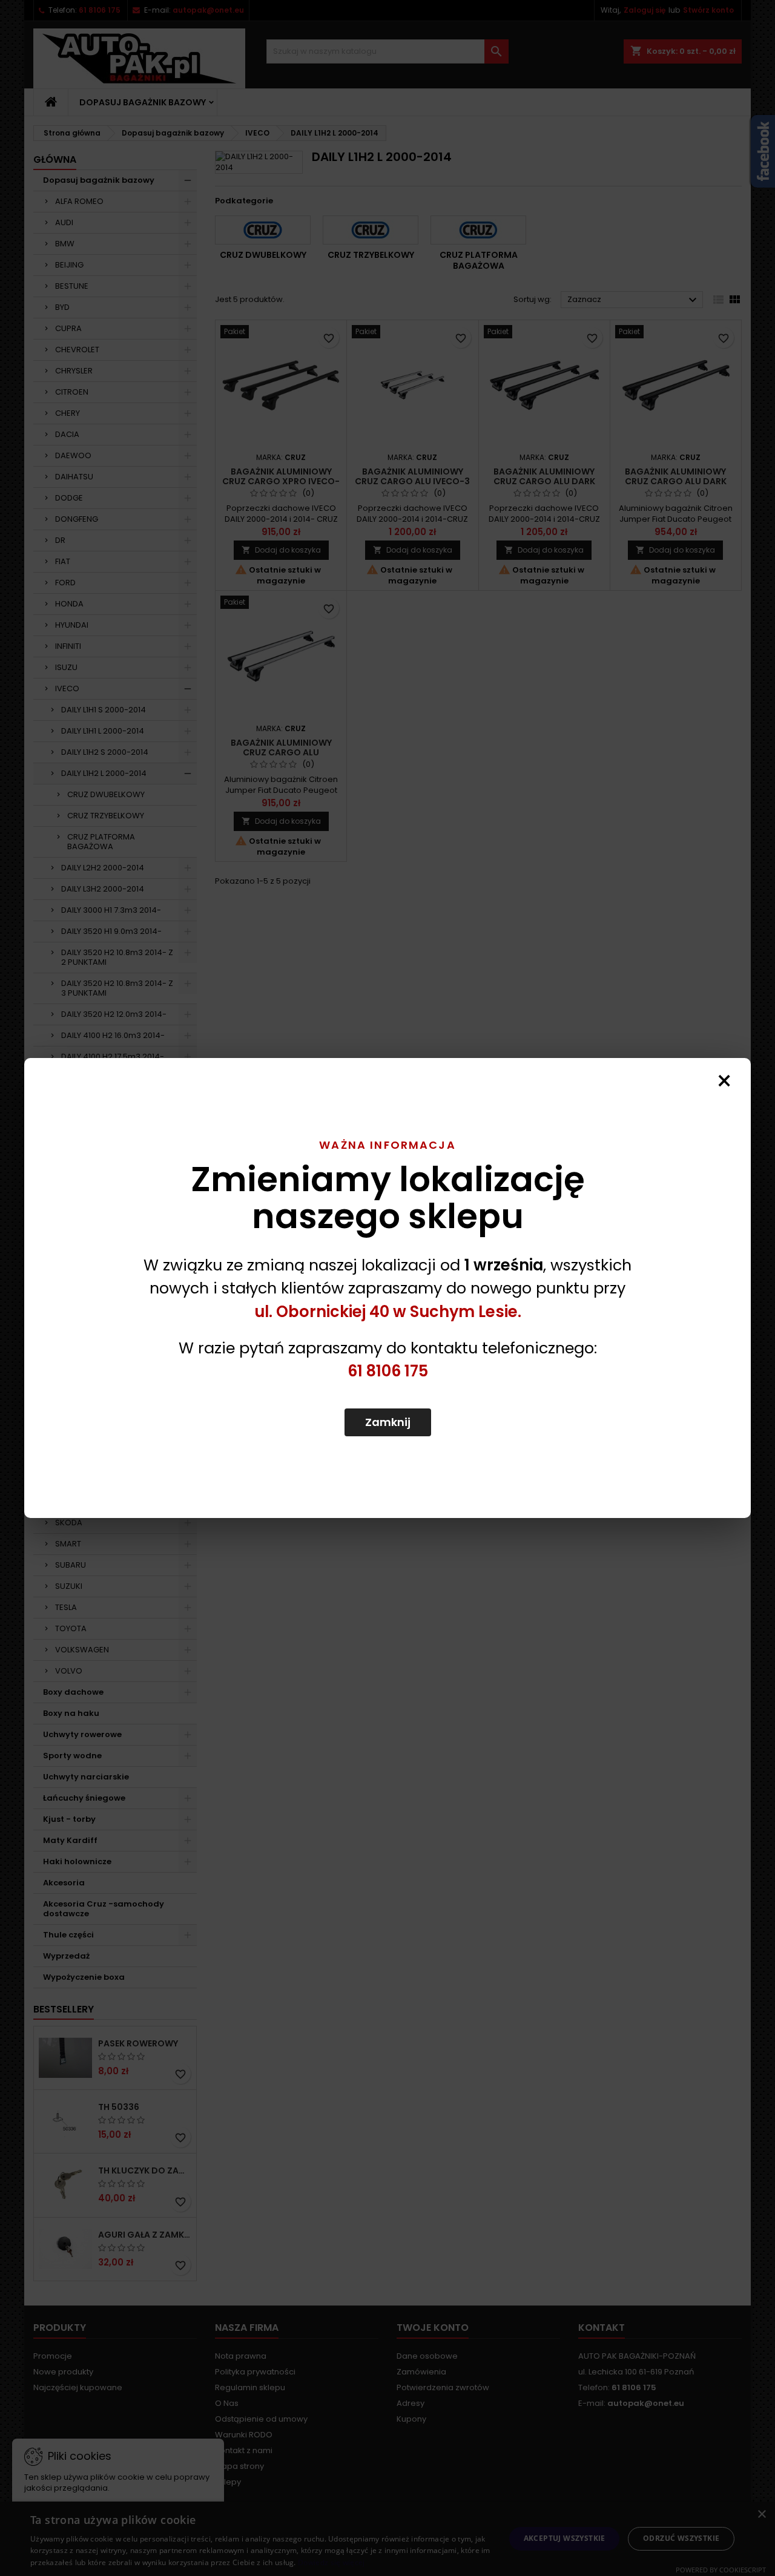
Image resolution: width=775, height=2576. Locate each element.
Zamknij (388, 1422)
